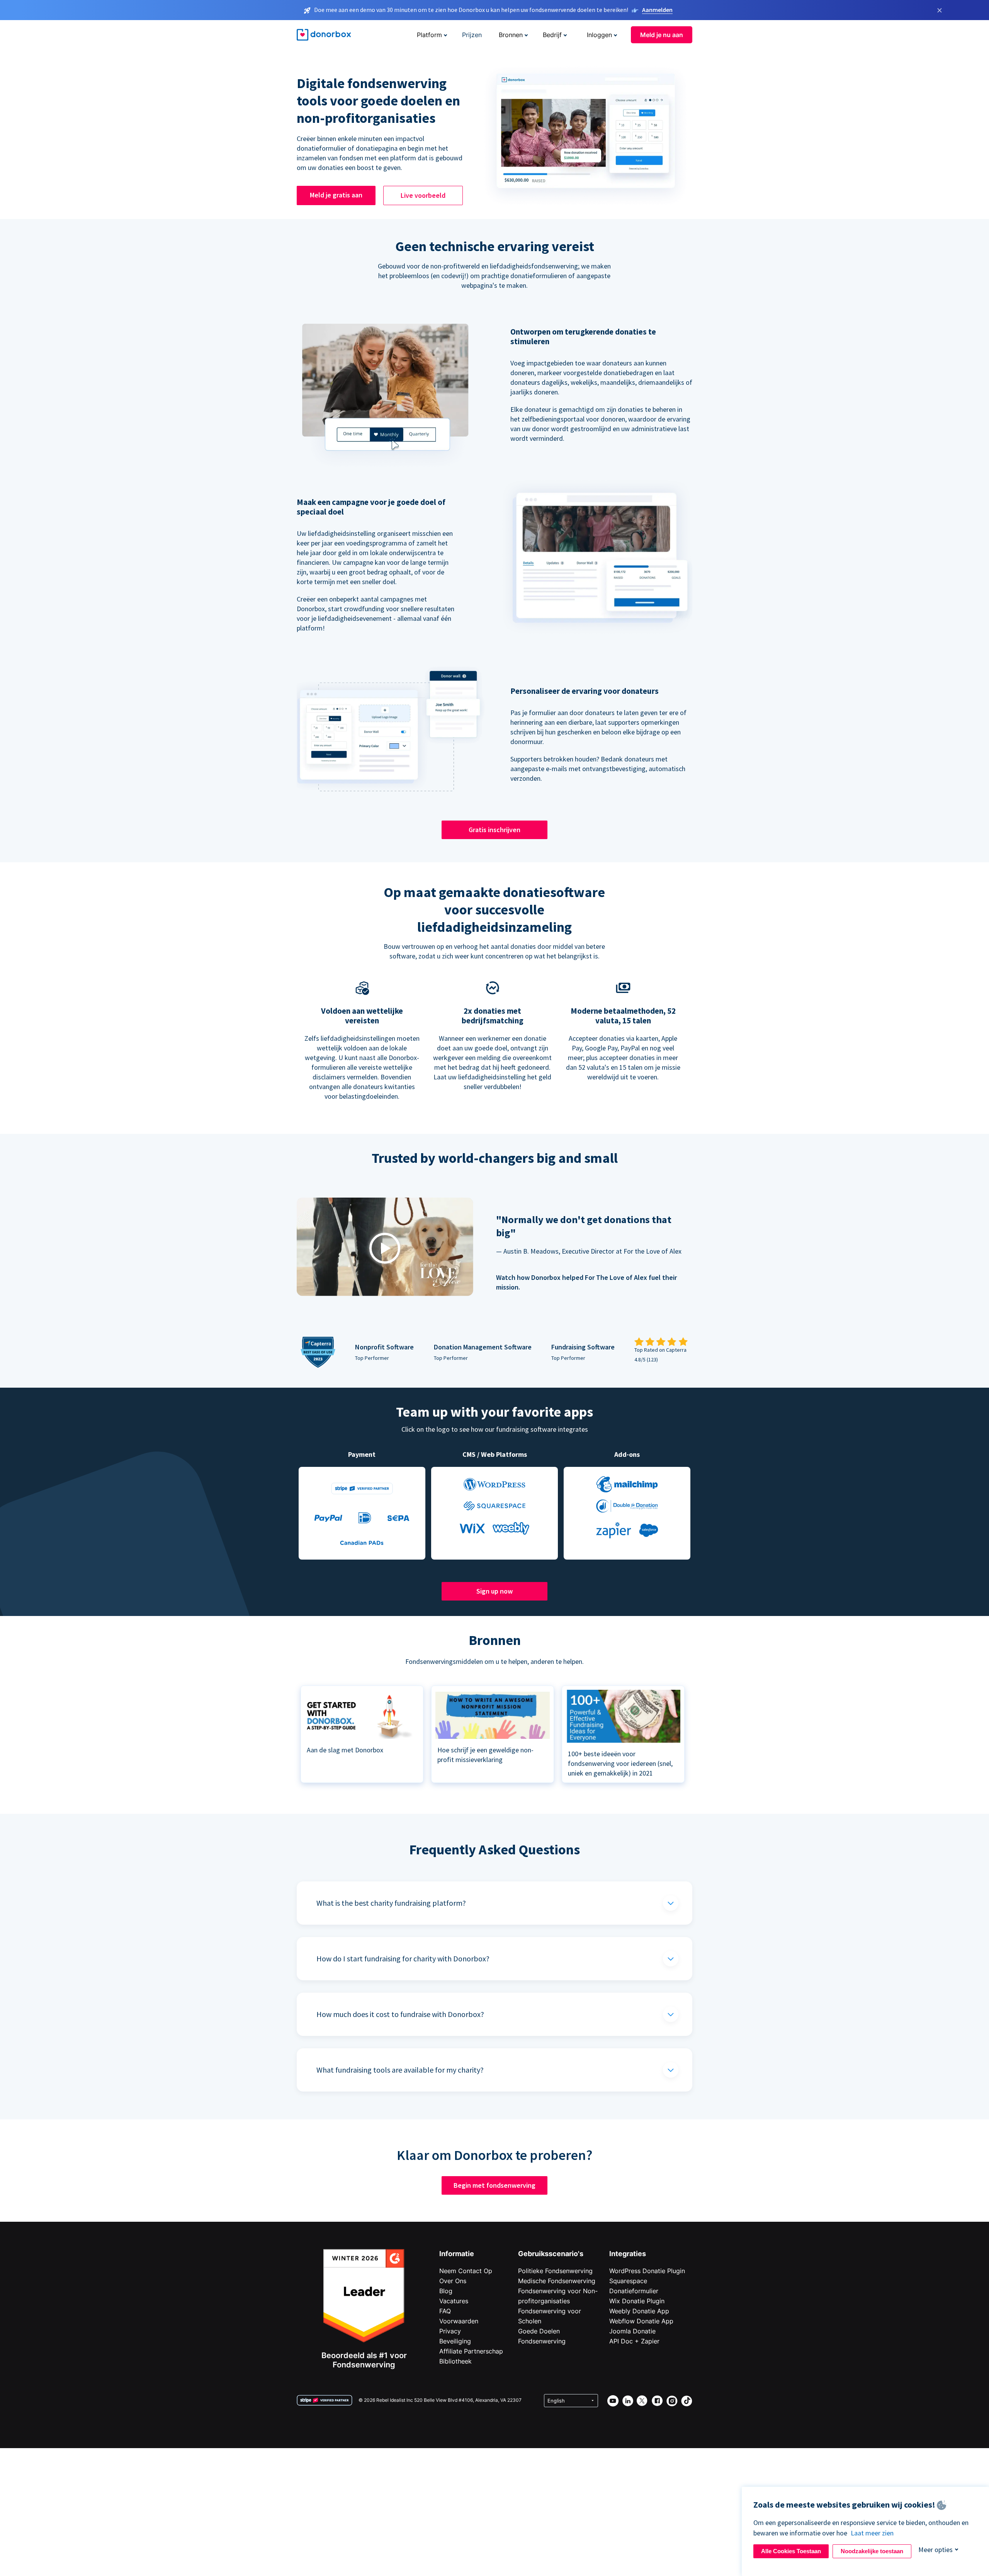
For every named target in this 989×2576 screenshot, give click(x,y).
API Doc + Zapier (634, 2341)
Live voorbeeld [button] (423, 195)
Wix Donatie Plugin (637, 2301)
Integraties (628, 2254)
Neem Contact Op (466, 2271)
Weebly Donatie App (639, 2311)
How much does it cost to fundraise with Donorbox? (400, 2014)
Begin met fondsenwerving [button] (494, 2185)
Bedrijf (552, 35)
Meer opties (935, 2550)
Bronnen (511, 35)
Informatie (457, 2254)
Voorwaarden (459, 2321)
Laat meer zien (872, 2533)
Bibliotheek (455, 2361)
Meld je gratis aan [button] (336, 195)
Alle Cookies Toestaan (791, 2551)
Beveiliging (455, 2341)
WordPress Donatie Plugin (647, 2271)
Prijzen (472, 35)
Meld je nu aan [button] (662, 35)
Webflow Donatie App (641, 2321)
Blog (446, 2291)
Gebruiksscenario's (551, 2254)
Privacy (450, 2331)
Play (385, 1248)
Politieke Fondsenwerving (555, 2271)
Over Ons (453, 2281)
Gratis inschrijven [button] (494, 830)
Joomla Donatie (632, 2331)
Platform (429, 35)
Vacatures (454, 2301)
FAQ (445, 2311)
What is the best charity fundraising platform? (391, 1903)
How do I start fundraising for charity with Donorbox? (403, 1958)
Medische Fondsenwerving (557, 2281)
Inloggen (599, 35)
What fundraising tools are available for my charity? (400, 2070)
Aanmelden (657, 10)
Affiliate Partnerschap (471, 2351)
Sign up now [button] (494, 1591)
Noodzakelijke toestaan (872, 2551)
